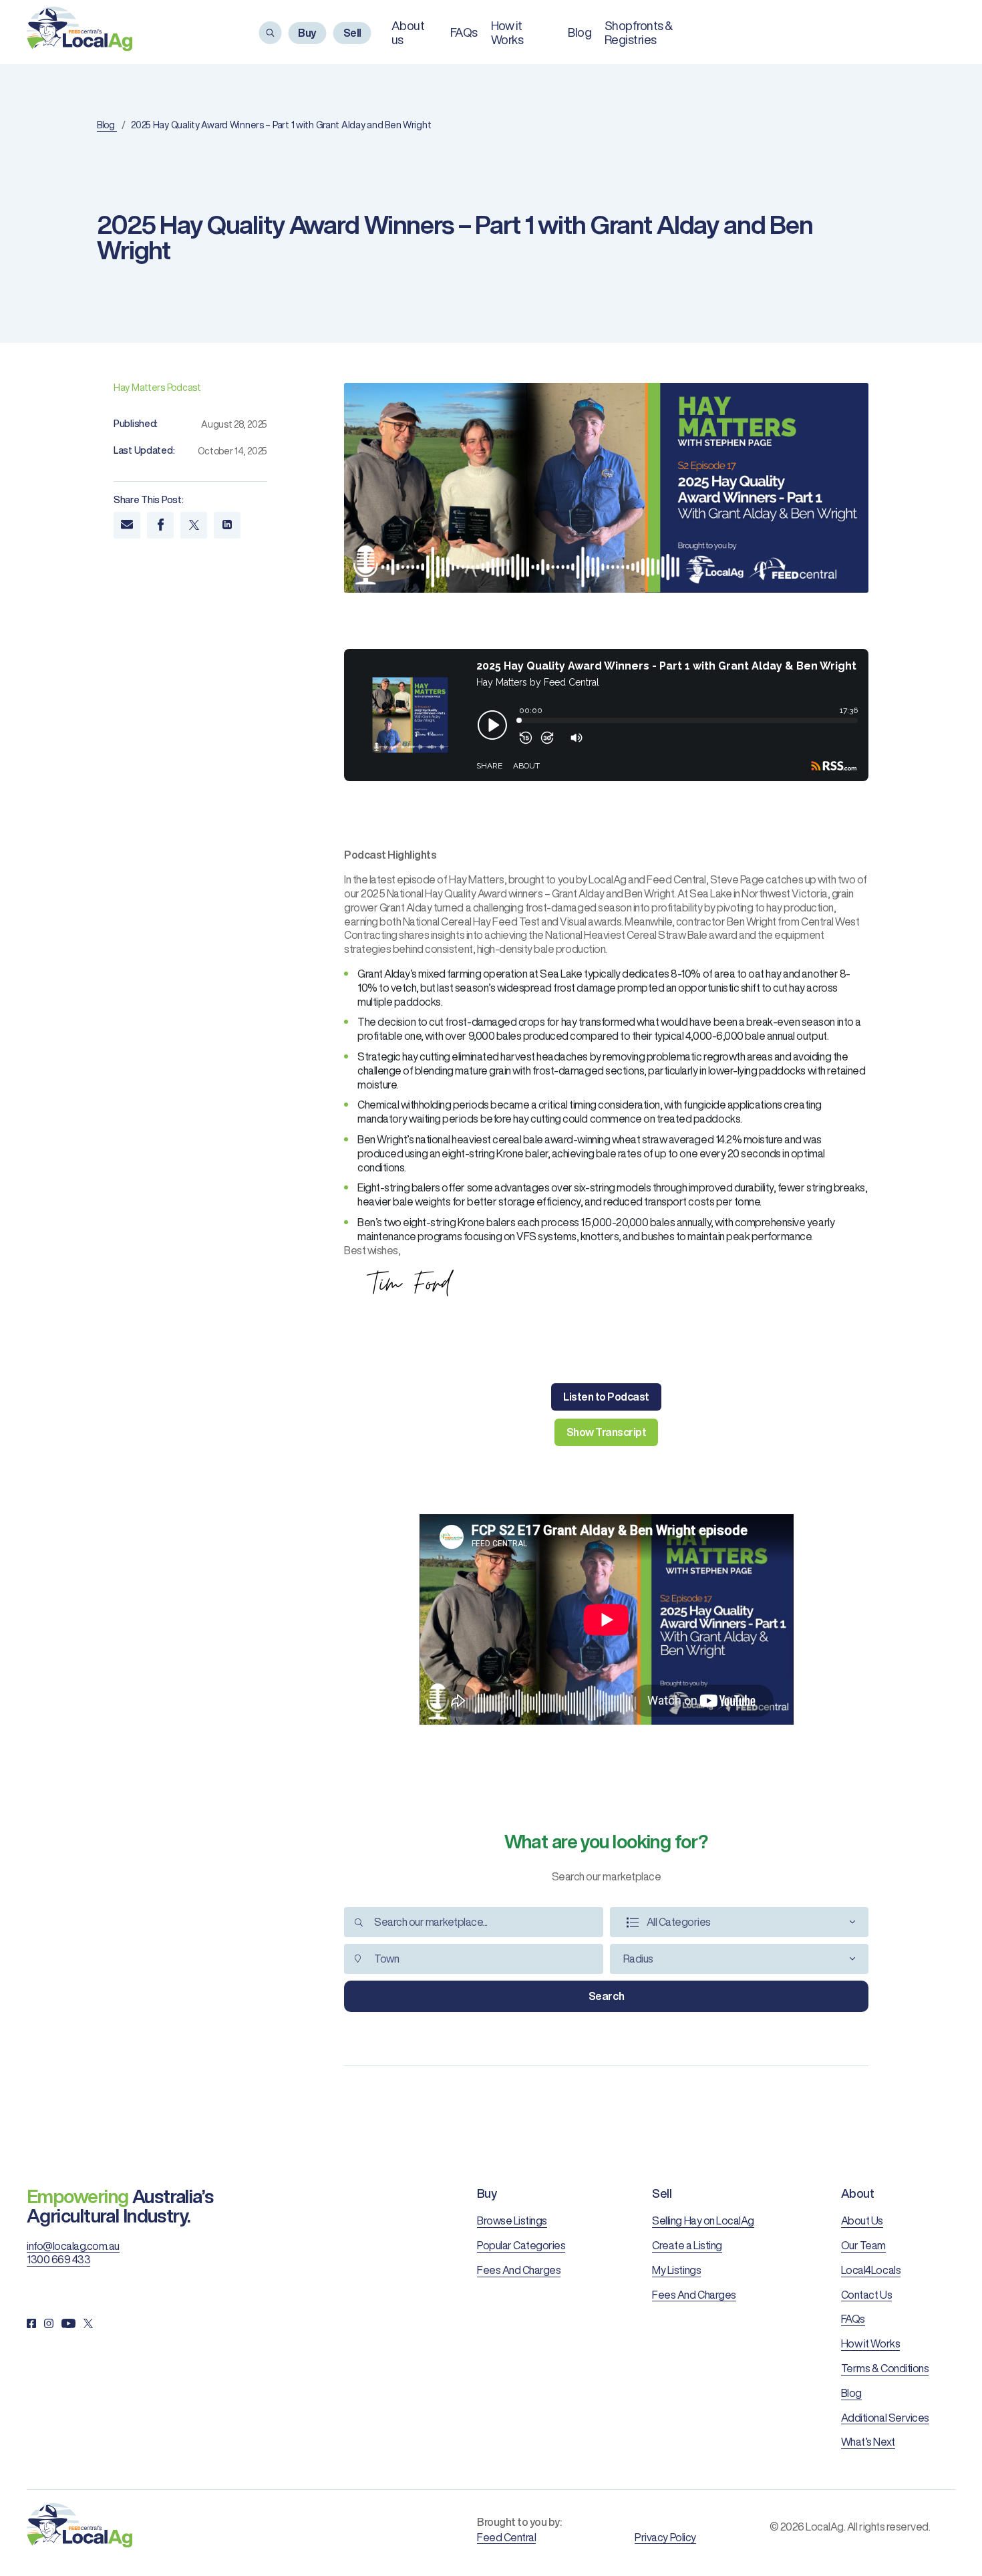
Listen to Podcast (606, 1397)
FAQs (464, 32)
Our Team (863, 2245)
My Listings (676, 2270)
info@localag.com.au (73, 2246)
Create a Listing (687, 2245)
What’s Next (868, 2442)
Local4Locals (871, 2270)
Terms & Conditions (885, 2368)
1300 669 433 (58, 2259)
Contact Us (866, 2295)
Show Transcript (607, 1432)
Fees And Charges (519, 2270)
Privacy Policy (665, 2537)
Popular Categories (521, 2245)
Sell (352, 33)
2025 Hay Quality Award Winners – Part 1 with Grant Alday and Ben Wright (281, 125)
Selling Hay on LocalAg (703, 2221)
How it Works (870, 2343)
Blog (580, 32)
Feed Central (506, 2537)
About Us (862, 2221)
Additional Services (885, 2418)
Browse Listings (512, 2221)
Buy (307, 33)
